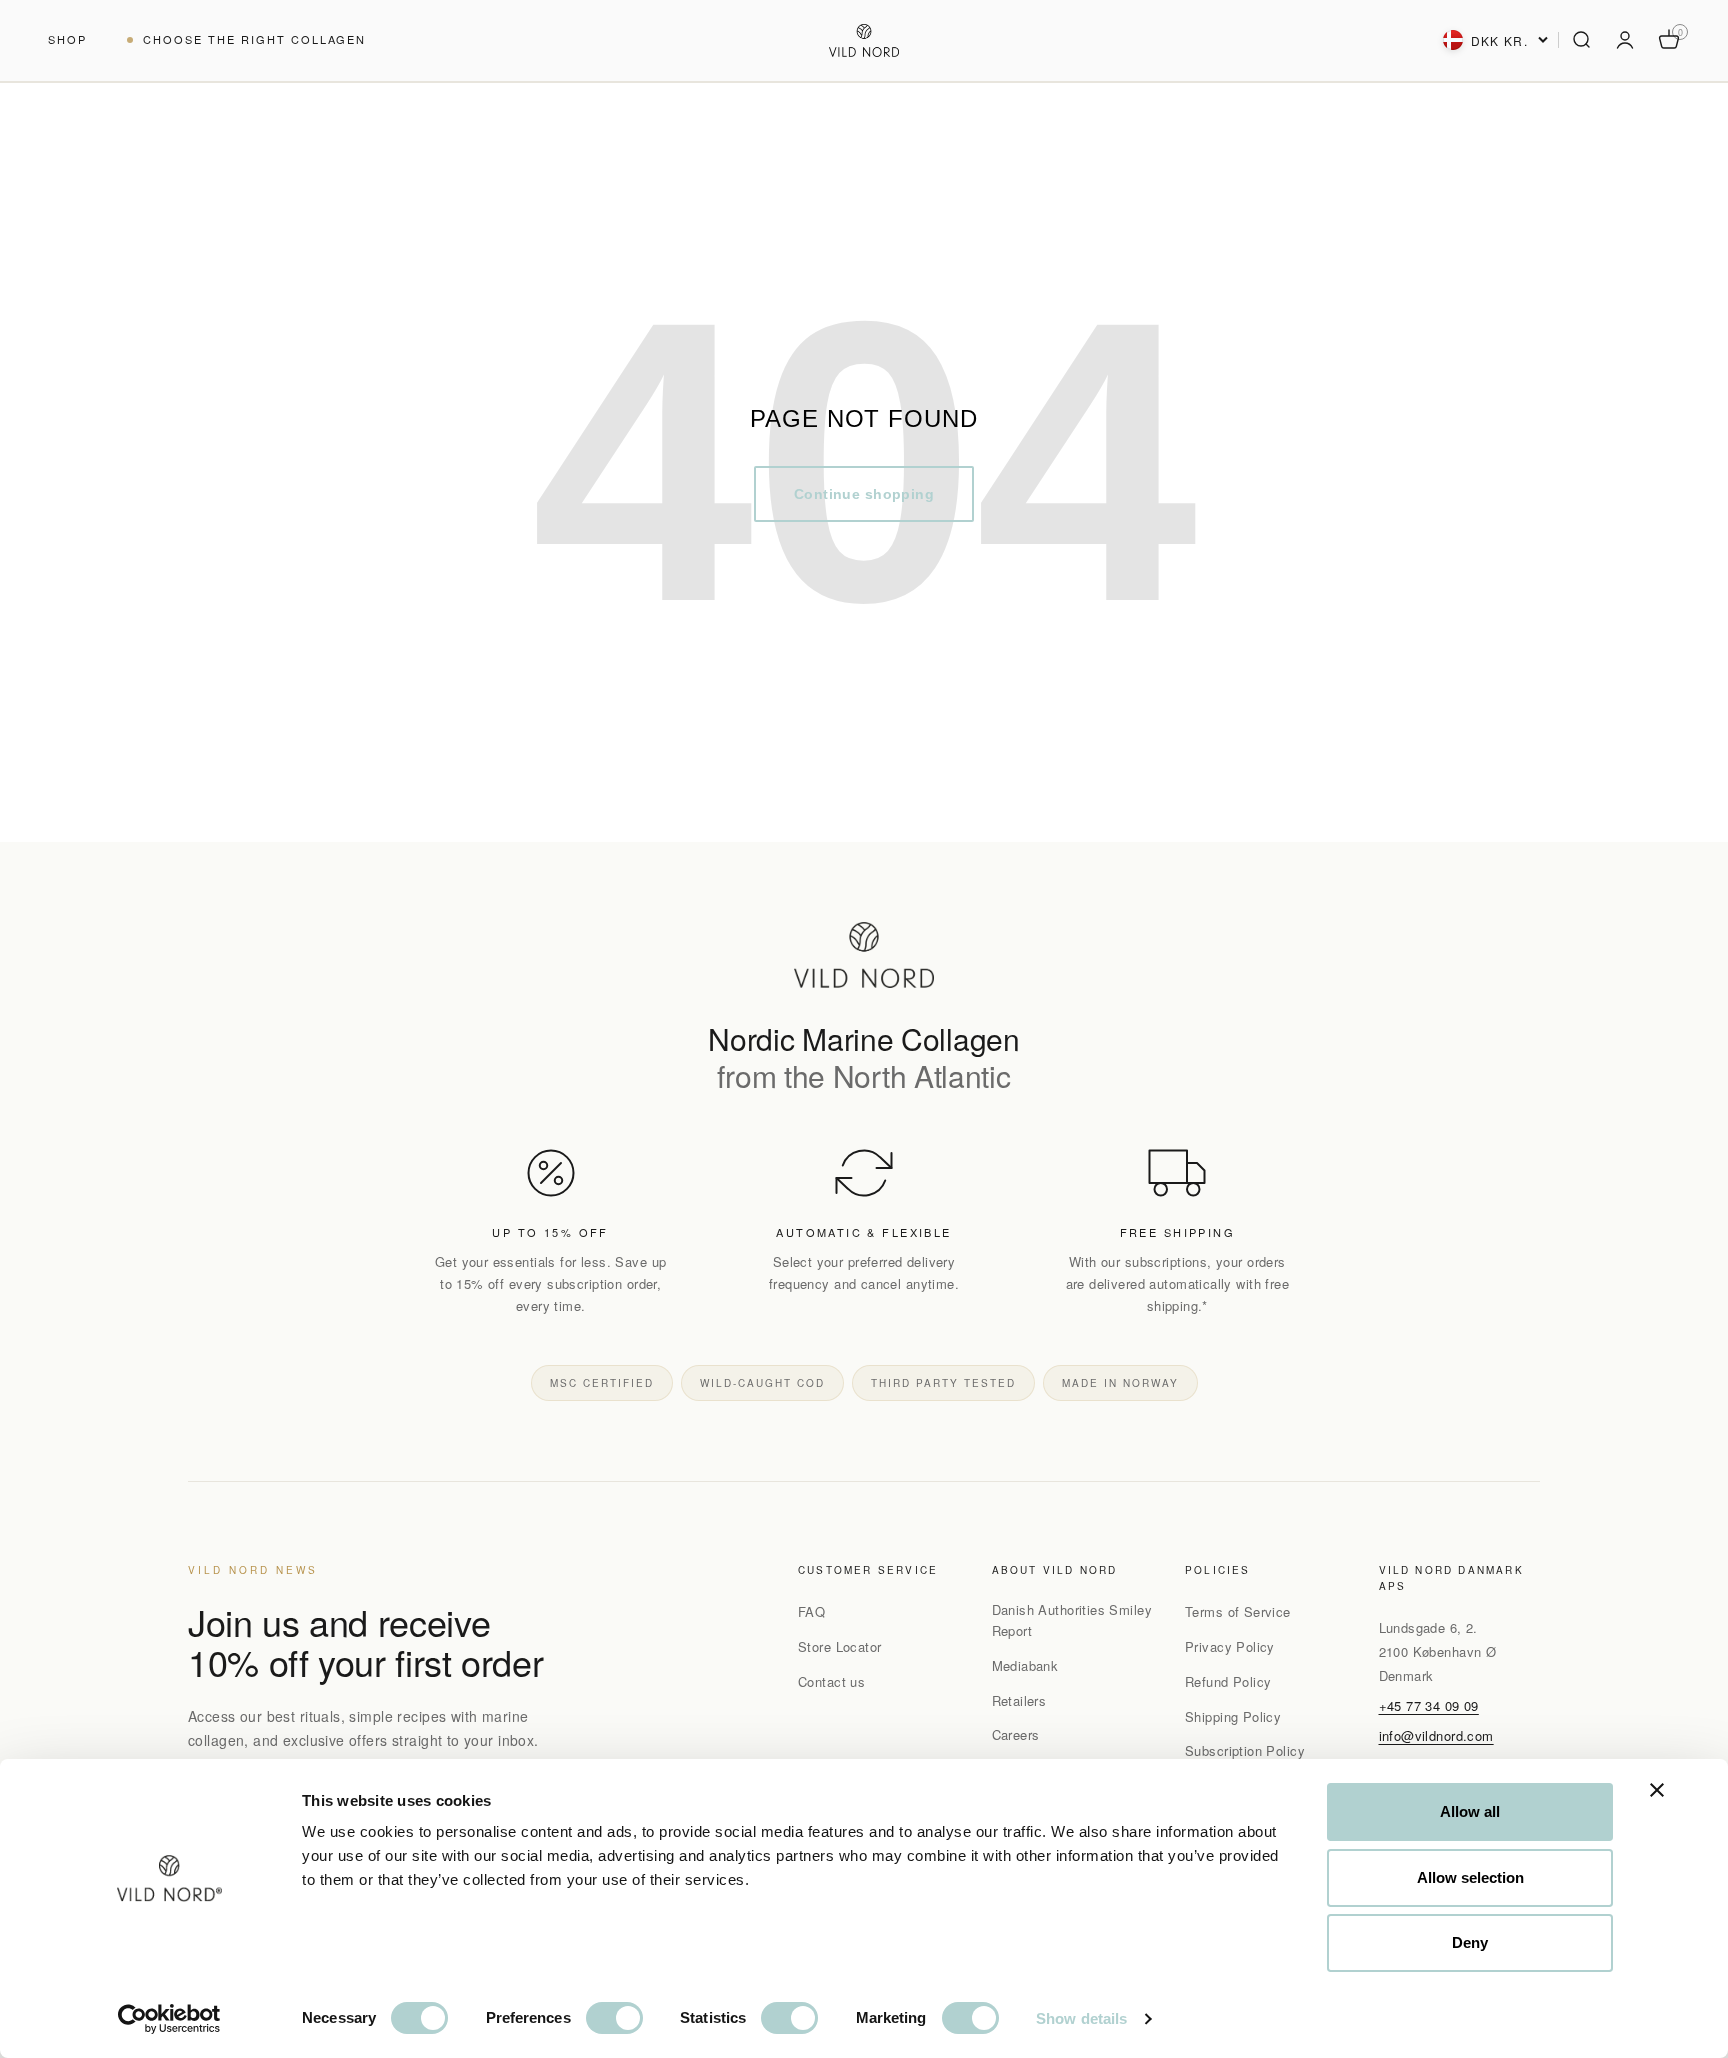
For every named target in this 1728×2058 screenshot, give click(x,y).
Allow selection (1470, 1877)
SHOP (67, 39)
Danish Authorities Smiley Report (1072, 1620)
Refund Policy (1228, 1681)
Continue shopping (864, 494)
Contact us (831, 1681)
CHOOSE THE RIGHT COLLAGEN (255, 39)
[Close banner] (1657, 1790)
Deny (1470, 1942)
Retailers (1019, 1700)
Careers (1016, 1734)
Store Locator (839, 1646)
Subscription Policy (1245, 1750)
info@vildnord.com (1436, 1735)
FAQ (811, 1611)
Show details (1081, 2018)
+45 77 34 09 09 (1429, 1705)
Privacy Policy (1230, 1646)
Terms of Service (1238, 1611)
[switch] (614, 2018)
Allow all (1470, 1811)
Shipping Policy (1233, 1716)
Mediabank (1025, 1665)
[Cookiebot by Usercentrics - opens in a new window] (169, 2019)
